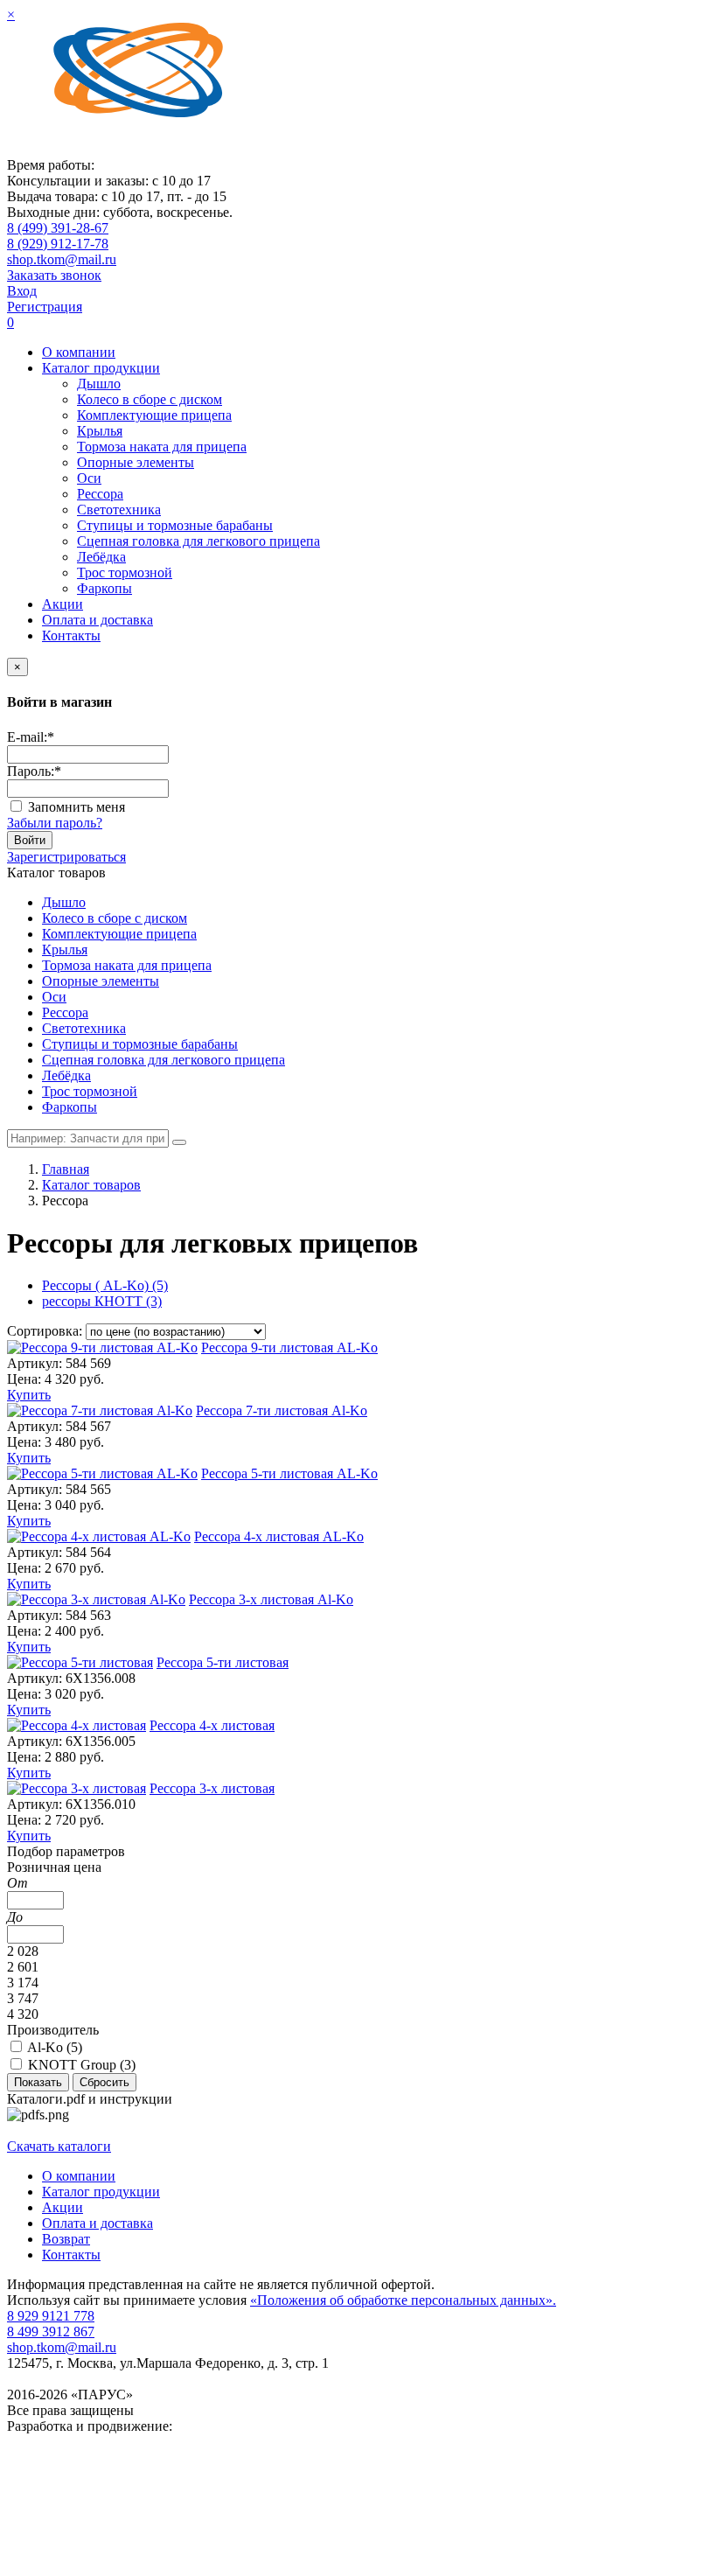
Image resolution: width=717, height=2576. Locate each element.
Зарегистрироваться (66, 857)
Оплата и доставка (97, 620)
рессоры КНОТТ (102, 1301)
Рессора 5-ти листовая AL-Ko (289, 1473)
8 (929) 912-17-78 (58, 244)
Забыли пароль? (55, 823)
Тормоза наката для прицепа (162, 447)
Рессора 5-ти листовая (223, 1662)
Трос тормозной (125, 572)
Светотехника (119, 510)
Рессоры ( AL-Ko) (105, 1285)
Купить (29, 1395)
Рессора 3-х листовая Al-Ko (271, 1599)
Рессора (100, 494)
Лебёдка (101, 557)
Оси (89, 478)
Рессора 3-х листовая (212, 1788)
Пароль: (34, 771)
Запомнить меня (77, 807)
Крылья (100, 431)
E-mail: (31, 737)
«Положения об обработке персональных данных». (403, 2300)
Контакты (71, 635)
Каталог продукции (101, 368)
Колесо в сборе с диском (150, 399)
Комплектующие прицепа (154, 415)
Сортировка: (45, 1331)
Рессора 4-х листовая (212, 1725)
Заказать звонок (54, 275)
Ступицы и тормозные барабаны (175, 525)
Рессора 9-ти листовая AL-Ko (289, 1347)
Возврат (66, 2239)
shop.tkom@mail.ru (62, 259)
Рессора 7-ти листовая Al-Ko (282, 1410)
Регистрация (45, 307)
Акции (63, 604)
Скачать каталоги (59, 2146)
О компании (79, 352)
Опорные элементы (136, 462)
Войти (30, 840)
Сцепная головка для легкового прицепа (198, 541)
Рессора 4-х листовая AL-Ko (279, 1536)
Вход (22, 291)
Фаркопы (104, 588)
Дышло (99, 384)
